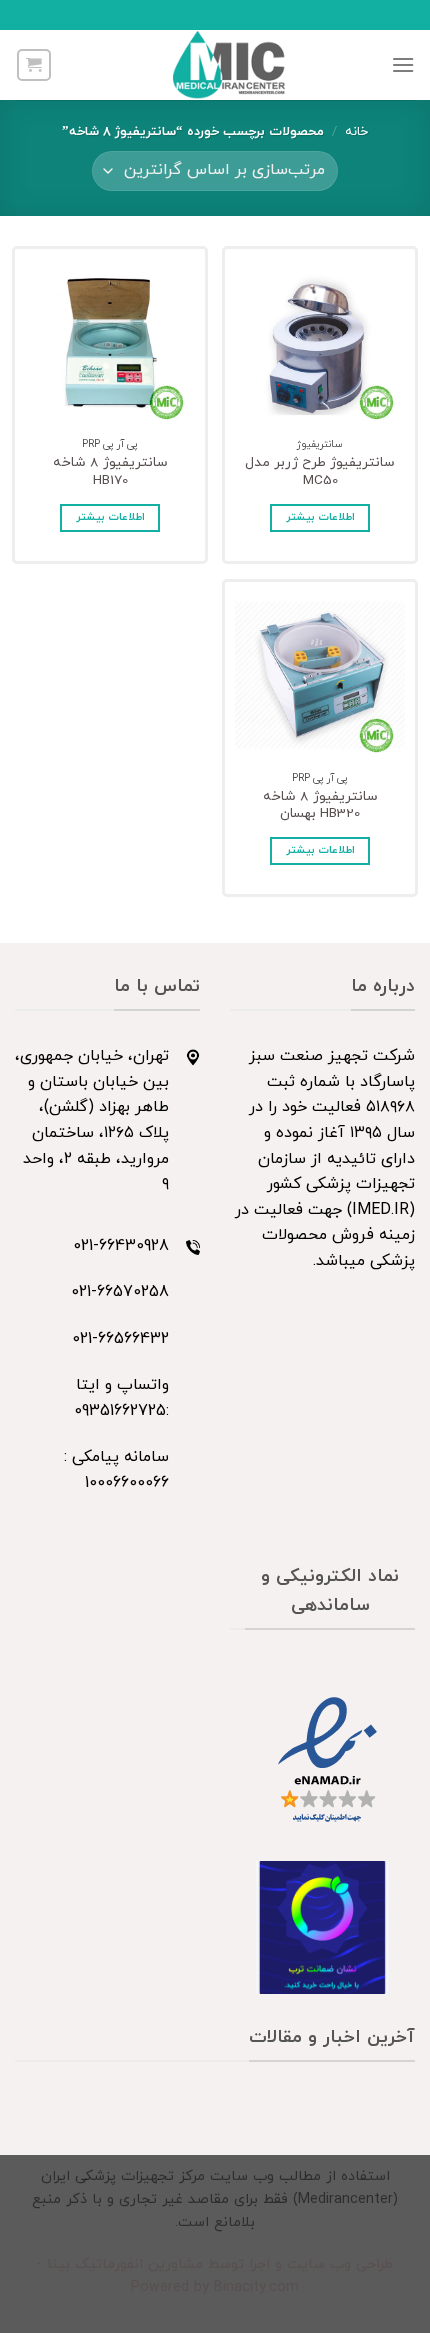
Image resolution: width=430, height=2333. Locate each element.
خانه (356, 132)
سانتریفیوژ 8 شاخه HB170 (110, 471)
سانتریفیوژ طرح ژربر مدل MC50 (320, 471)
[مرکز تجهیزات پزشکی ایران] (229, 65)
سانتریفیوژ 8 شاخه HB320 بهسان (320, 805)
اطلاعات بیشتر (320, 517)
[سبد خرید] (34, 65)
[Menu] (403, 64)
